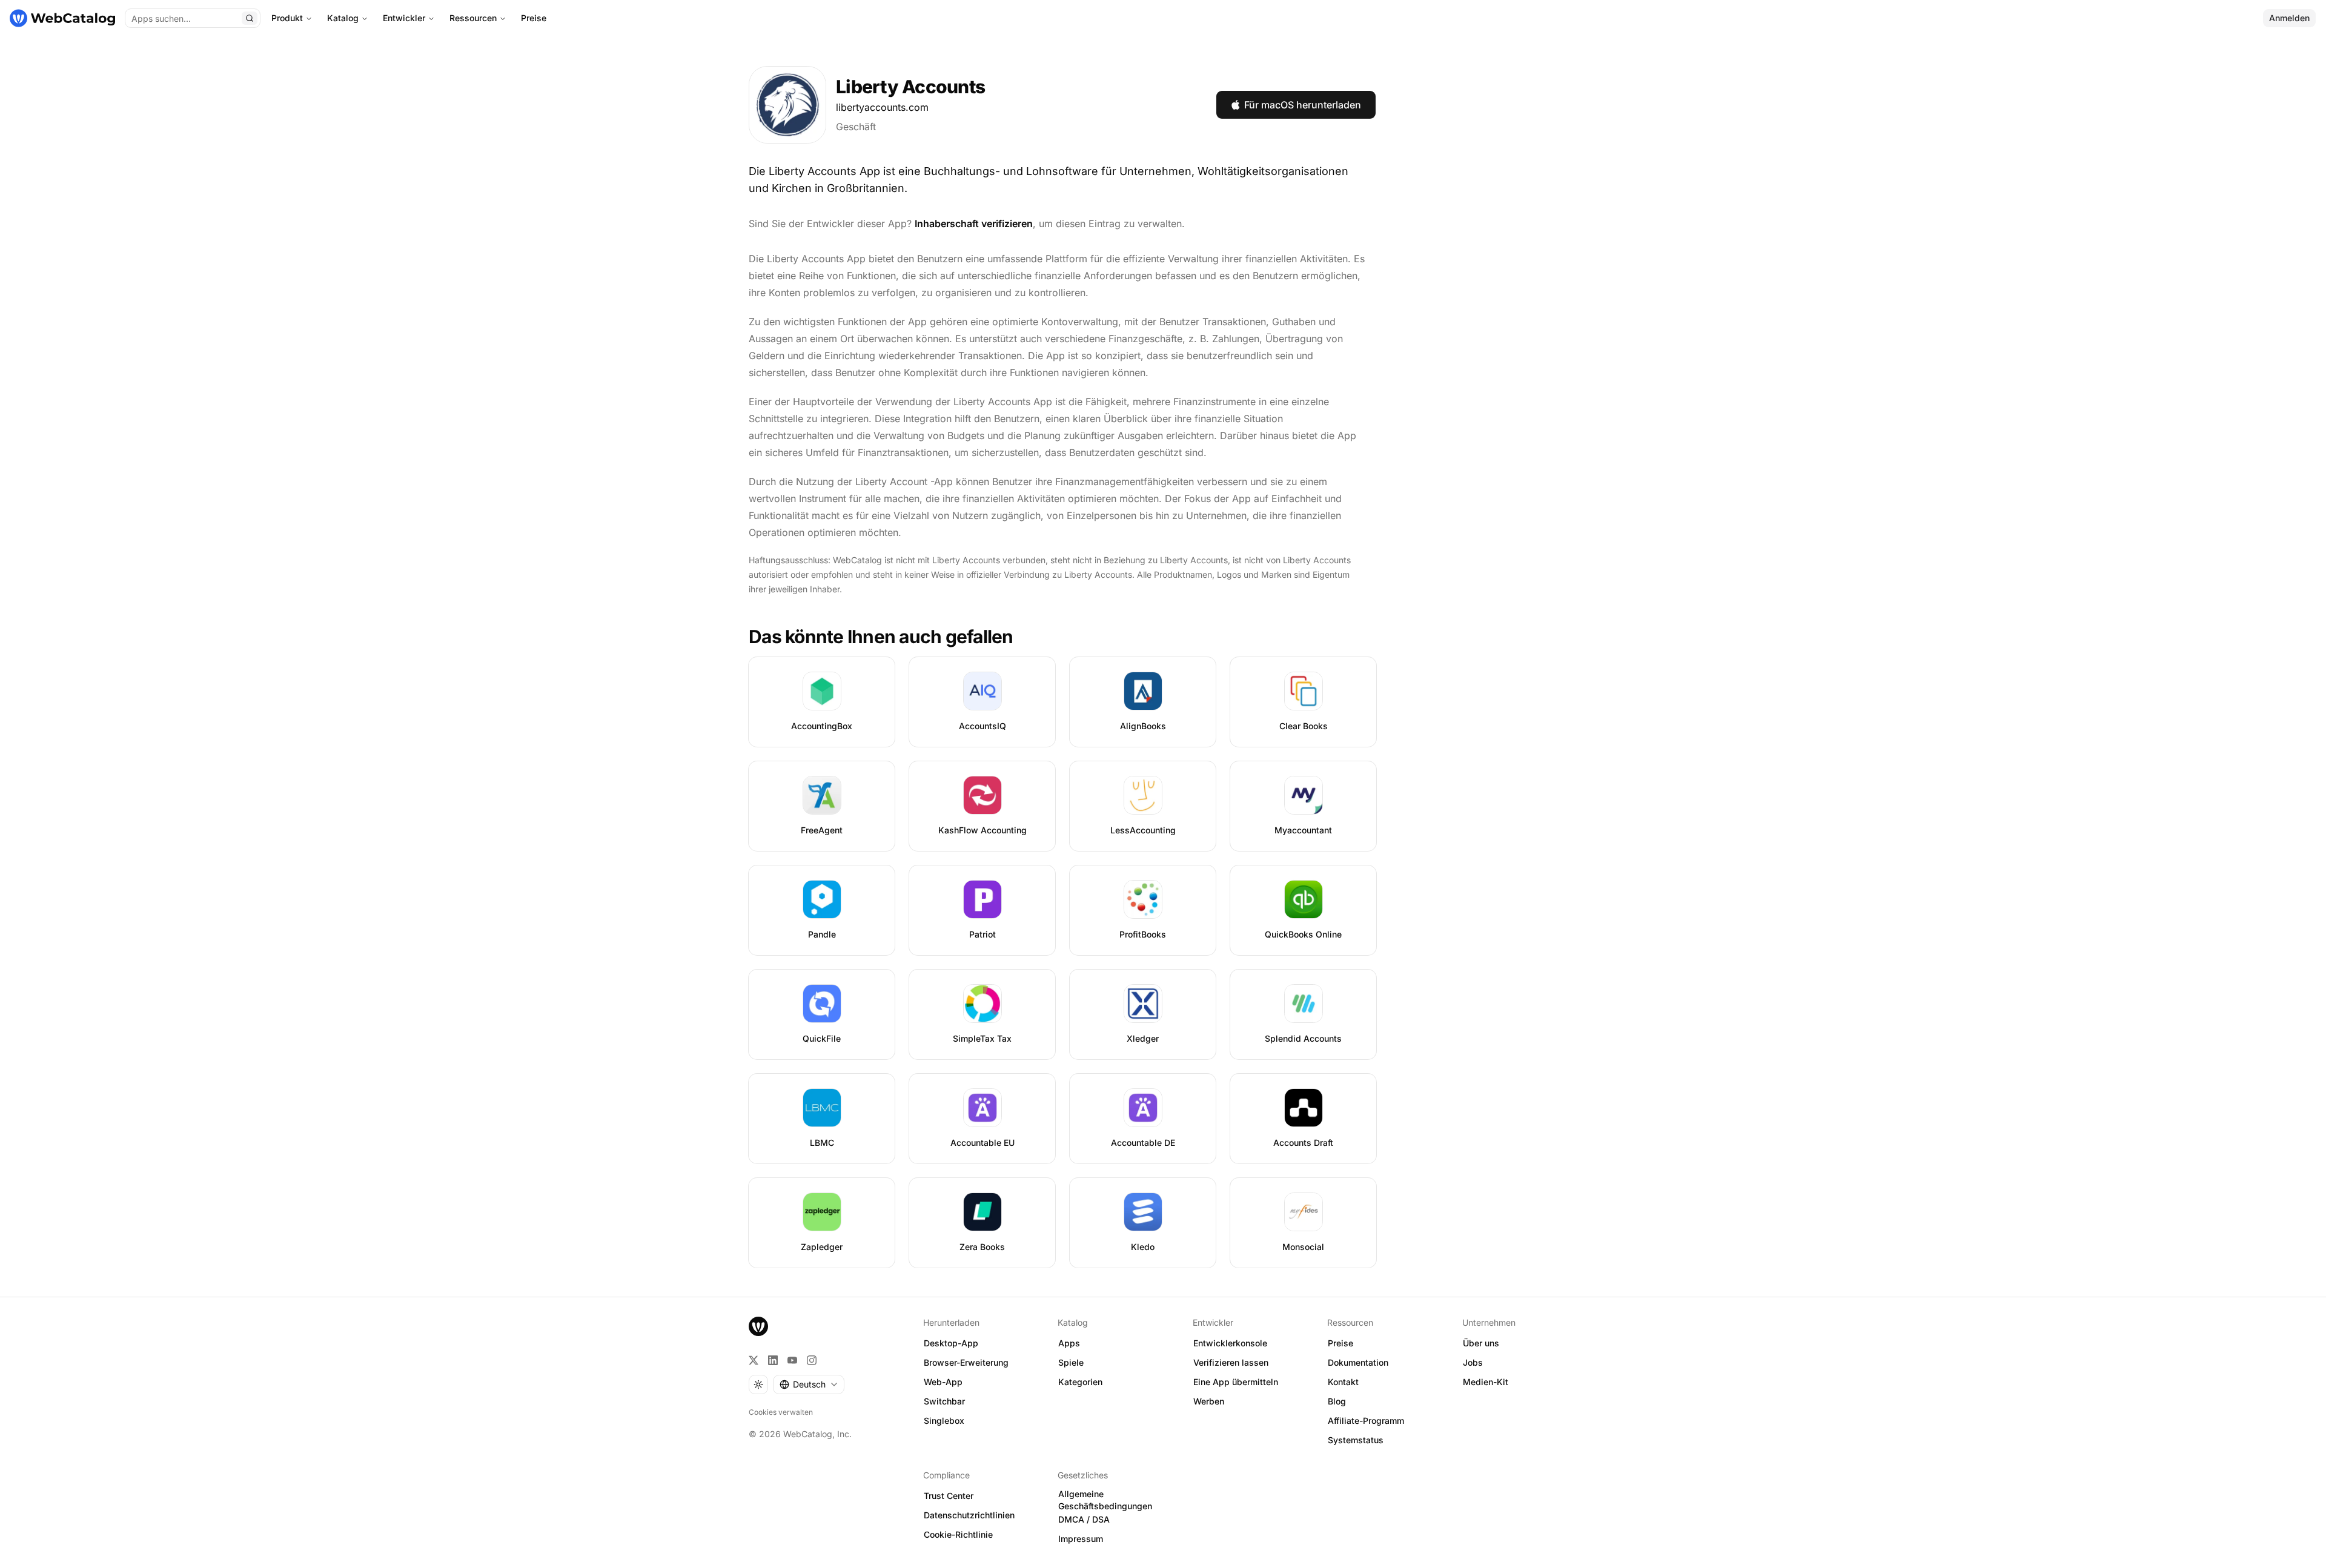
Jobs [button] (1473, 1362)
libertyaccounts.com (882, 107)
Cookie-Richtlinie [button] (958, 1534)
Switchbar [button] (944, 1401)
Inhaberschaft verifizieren (974, 223)
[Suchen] (250, 18)
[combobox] (809, 1384)
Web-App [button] (943, 1382)
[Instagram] (812, 1360)
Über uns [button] (1481, 1343)
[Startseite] (62, 18)
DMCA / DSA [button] (1084, 1519)
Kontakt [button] (1343, 1382)
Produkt (287, 18)
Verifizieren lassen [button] (1231, 1362)
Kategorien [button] (1080, 1382)
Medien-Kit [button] (1486, 1382)
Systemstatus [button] (1356, 1440)
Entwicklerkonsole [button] (1230, 1343)
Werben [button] (1209, 1401)
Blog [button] (1337, 1401)
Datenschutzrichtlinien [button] (969, 1515)
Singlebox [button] (944, 1421)
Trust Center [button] (949, 1496)
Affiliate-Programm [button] (1366, 1421)
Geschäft (856, 127)
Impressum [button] (1081, 1539)
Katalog (343, 18)
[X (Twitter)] (754, 1360)
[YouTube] (792, 1360)
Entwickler (404, 18)
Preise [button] (1340, 1343)
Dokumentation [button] (1358, 1362)
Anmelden (2289, 18)
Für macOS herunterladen (1303, 105)
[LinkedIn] (773, 1360)
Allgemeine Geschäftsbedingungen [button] (1105, 1500)
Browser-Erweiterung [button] (966, 1362)
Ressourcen (473, 18)
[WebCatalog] (758, 1326)
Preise (534, 18)
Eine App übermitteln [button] (1236, 1382)
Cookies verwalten (781, 1412)
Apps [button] (1069, 1343)
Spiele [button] (1071, 1362)
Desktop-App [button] (951, 1343)
